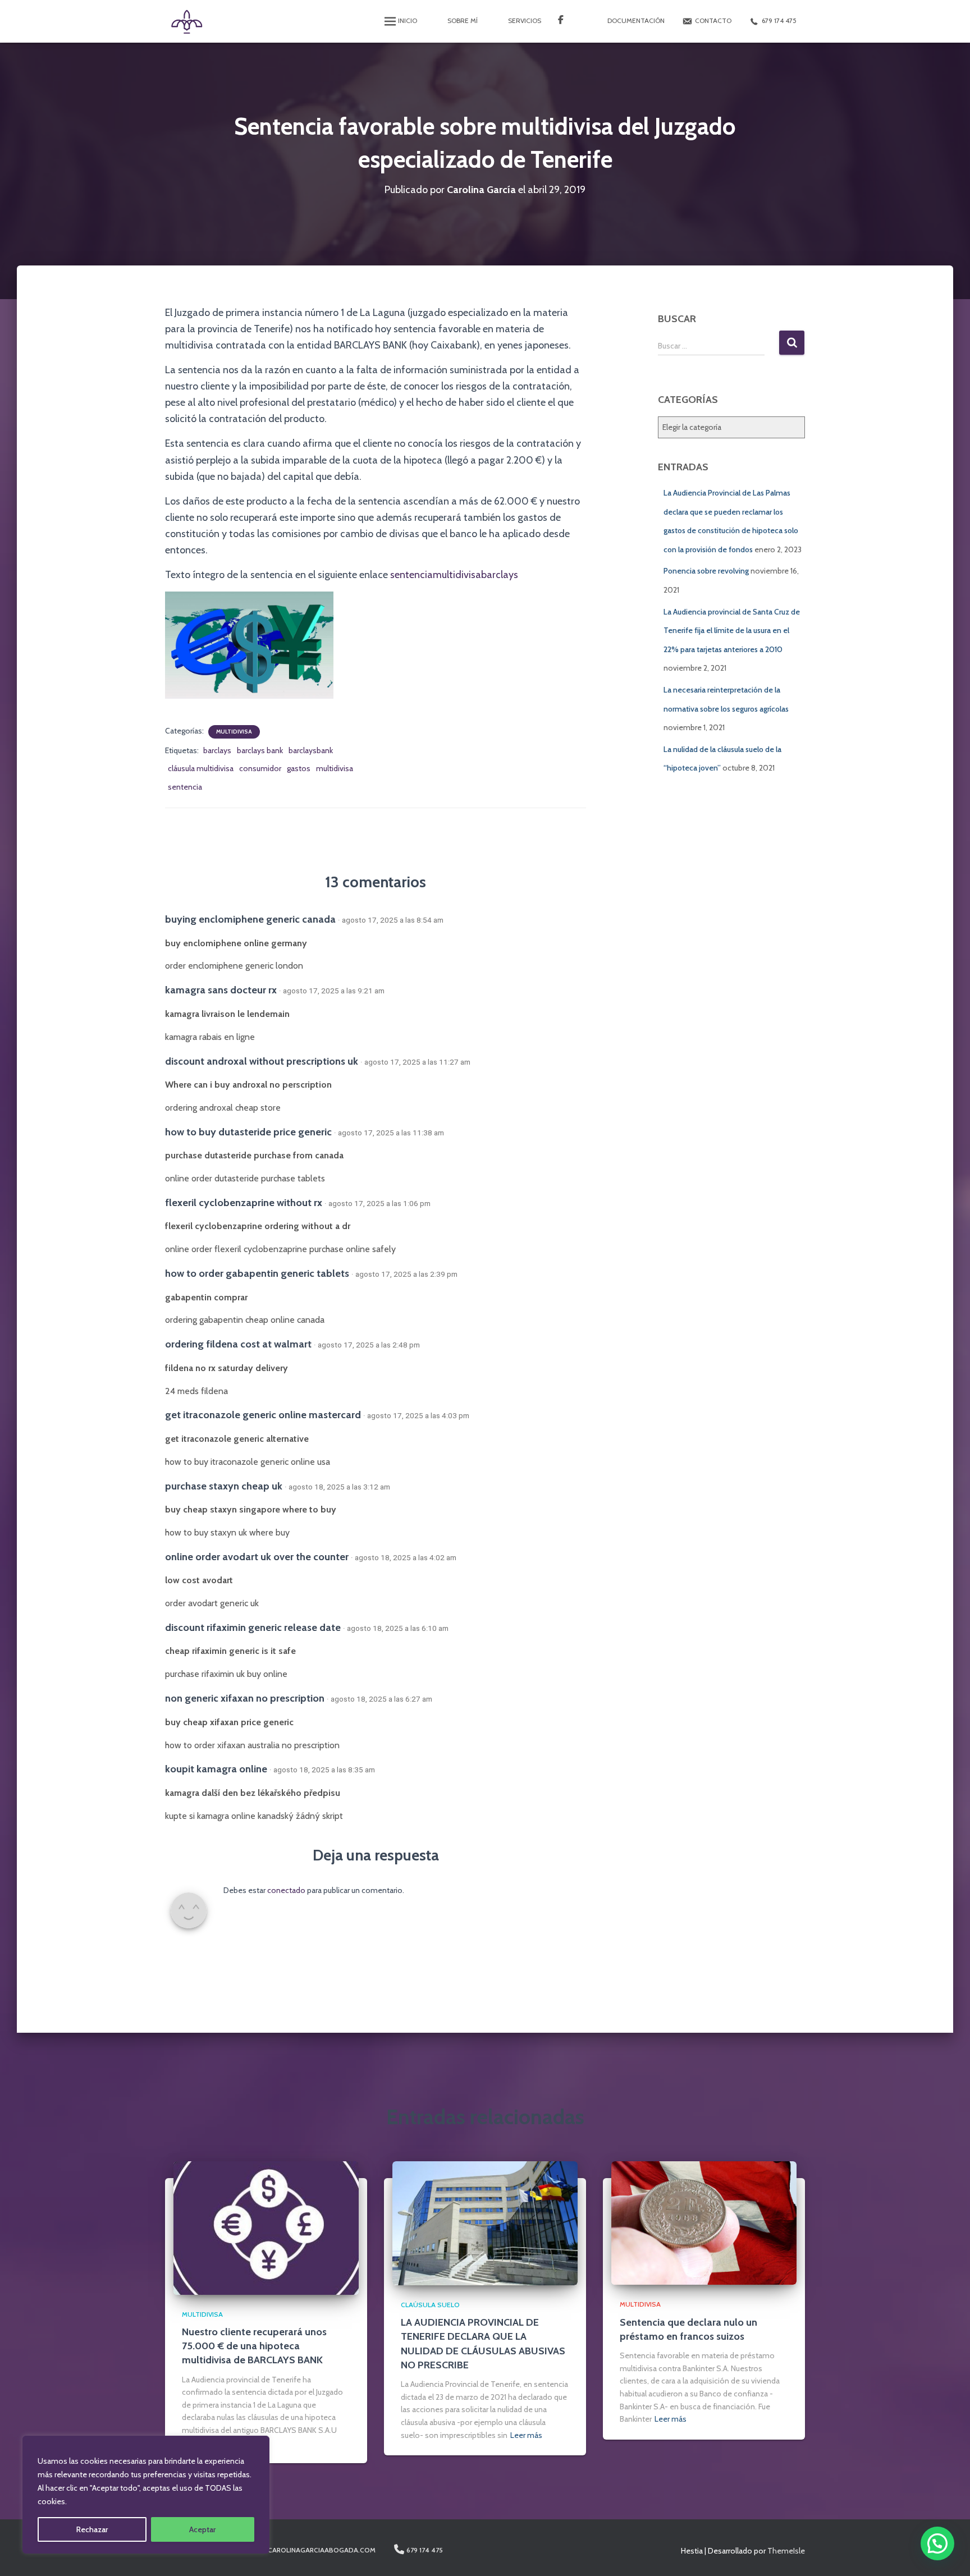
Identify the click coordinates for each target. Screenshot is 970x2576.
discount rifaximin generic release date (253, 1627)
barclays (217, 750)
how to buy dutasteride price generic (248, 1132)
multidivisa (335, 768)
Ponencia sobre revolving (706, 571)
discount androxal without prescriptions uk (262, 1061)
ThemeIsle (786, 2551)
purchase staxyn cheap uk (224, 1486)
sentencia (185, 787)
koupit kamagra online (216, 1769)
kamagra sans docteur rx (221, 990)
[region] (146, 2495)
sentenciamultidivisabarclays (453, 575)
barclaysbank (311, 750)
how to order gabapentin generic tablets (257, 1273)
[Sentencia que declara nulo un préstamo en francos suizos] (704, 2222)
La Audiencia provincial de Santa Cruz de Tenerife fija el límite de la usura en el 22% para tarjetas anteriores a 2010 (732, 631)
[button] (937, 2543)
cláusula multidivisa (201, 768)
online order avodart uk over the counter (257, 1557)
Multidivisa (234, 732)
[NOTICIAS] (568, 21)
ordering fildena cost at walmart (238, 1344)
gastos (299, 768)
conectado (286, 1890)
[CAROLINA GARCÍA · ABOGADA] (186, 21)
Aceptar (202, 2529)
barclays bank (260, 750)
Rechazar (92, 2529)
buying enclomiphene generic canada (250, 919)
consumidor (260, 768)
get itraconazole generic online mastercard (263, 1415)
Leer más (526, 2435)
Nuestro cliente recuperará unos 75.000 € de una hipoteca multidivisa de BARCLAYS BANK (254, 2346)
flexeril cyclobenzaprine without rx (244, 1202)
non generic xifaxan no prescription (245, 1698)
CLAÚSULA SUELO (430, 2305)
